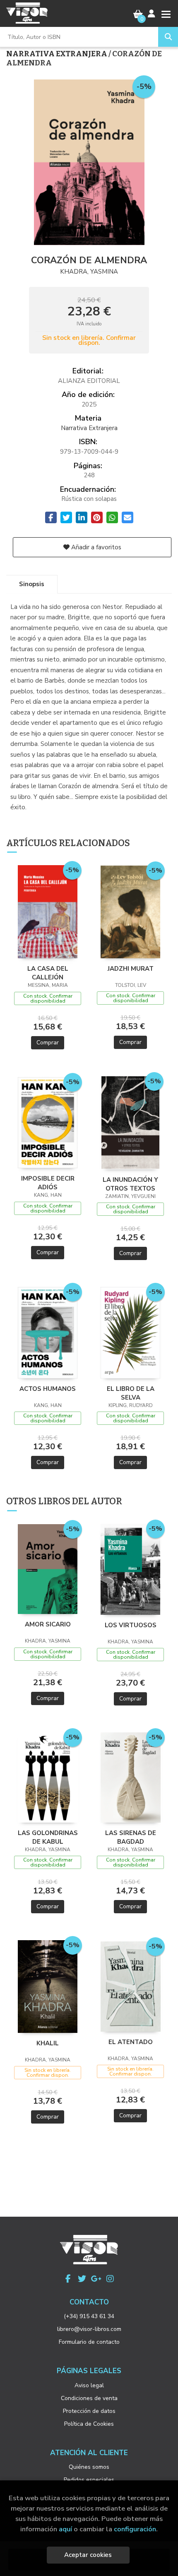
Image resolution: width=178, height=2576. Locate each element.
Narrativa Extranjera (57, 54)
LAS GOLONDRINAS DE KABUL (48, 1837)
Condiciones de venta (89, 2398)
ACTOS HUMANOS (48, 1389)
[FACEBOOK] (68, 2279)
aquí (65, 2529)
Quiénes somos (89, 2467)
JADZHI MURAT (131, 969)
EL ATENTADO (131, 2042)
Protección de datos (89, 2411)
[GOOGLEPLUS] (96, 2279)
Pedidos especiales (89, 2480)
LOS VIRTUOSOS (131, 1625)
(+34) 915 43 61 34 (89, 2316)
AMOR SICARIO (48, 1624)
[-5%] (48, 911)
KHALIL (48, 2043)
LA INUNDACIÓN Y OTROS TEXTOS (130, 1184)
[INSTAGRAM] (110, 2279)
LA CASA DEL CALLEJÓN (48, 973)
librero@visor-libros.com (89, 2329)
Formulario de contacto (89, 2342)
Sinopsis (32, 584)
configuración (135, 2529)
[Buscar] (168, 37)
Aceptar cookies (88, 2555)
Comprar (48, 1043)
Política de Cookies (89, 2424)
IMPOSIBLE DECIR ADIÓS (48, 1183)
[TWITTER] (82, 2279)
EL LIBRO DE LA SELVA (131, 1393)
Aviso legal (89, 2385)
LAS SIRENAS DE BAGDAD (131, 1837)
